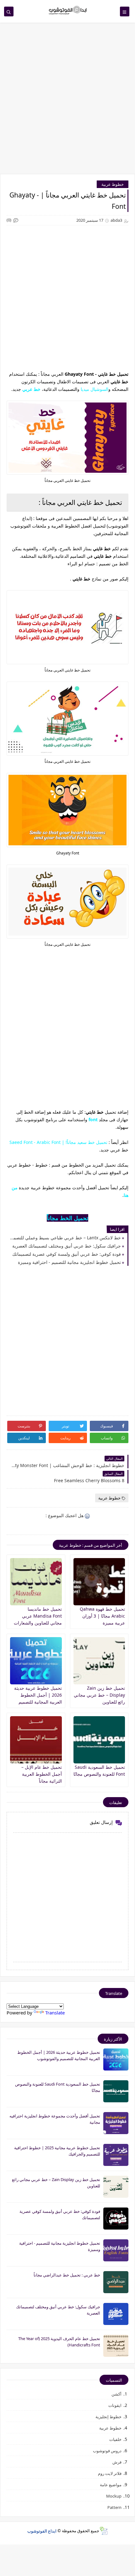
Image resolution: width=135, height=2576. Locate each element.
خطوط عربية (113, 184)
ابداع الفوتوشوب (42, 2531)
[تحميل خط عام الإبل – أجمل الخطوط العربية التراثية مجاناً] (36, 1740)
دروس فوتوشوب (107, 2451)
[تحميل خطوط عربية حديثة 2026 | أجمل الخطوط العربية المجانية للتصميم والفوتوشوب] (36, 1661)
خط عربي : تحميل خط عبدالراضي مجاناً (67, 2275)
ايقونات (115, 2405)
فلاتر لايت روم (110, 2473)
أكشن (116, 2394)
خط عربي (31, 389)
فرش (117, 2462)
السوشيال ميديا (94, 389)
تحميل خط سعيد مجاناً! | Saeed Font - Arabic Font (58, 1142)
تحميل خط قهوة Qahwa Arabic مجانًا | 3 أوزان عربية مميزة (102, 1616)
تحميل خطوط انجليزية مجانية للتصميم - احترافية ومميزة (69, 1262)
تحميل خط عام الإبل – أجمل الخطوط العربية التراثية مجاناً (42, 1774)
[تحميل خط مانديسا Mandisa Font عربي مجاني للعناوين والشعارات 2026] (36, 1582)
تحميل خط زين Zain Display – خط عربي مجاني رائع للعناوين (99, 1695)
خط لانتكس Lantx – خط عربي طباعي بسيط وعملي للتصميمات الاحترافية (65, 1238)
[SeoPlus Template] (103, 2531)
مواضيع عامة (111, 2485)
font (93, 1120)
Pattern (114, 2507)
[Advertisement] (67, 101)
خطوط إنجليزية (108, 2417)
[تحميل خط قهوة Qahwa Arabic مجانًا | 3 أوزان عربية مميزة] (99, 1582)
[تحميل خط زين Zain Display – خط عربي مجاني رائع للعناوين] (99, 1661)
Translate (55, 2013)
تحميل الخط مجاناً (67, 1218)
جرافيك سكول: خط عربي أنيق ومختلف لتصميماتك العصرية (67, 1246)
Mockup (114, 2496)
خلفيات (115, 2439)
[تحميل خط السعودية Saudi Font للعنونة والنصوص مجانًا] (99, 1740)
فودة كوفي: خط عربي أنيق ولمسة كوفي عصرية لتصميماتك (67, 1254)
